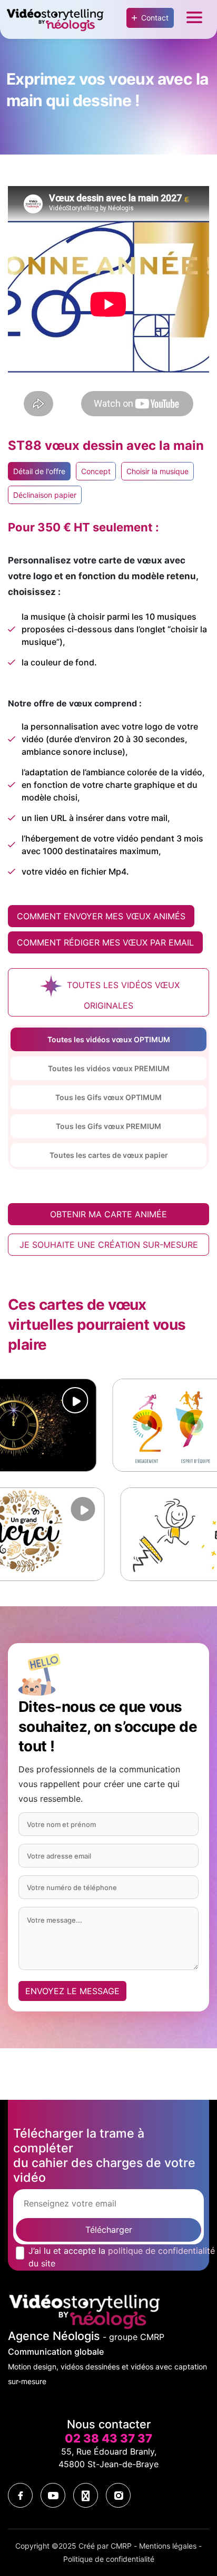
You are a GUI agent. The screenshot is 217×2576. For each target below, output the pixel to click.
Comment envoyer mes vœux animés (101, 916)
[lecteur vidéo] (22, 1400)
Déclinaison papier (45, 495)
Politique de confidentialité (109, 2559)
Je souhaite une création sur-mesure (109, 1245)
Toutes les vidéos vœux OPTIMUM (109, 1039)
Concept (96, 471)
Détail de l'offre (39, 471)
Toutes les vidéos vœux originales (122, 996)
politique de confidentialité (161, 2251)
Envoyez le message (72, 1991)
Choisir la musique (157, 471)
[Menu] (194, 20)
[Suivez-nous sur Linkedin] (86, 2495)
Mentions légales (168, 2546)
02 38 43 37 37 (108, 2438)
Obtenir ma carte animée (108, 1214)
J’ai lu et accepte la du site (122, 2257)
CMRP (121, 2546)
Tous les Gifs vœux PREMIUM (108, 1126)
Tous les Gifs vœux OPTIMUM (108, 1097)
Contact (155, 18)
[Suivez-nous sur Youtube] (53, 2495)
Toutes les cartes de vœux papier (109, 1155)
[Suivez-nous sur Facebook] (20, 2495)
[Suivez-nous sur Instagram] (118, 2495)
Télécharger (109, 2230)
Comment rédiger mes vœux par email (105, 942)
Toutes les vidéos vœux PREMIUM (109, 1068)
